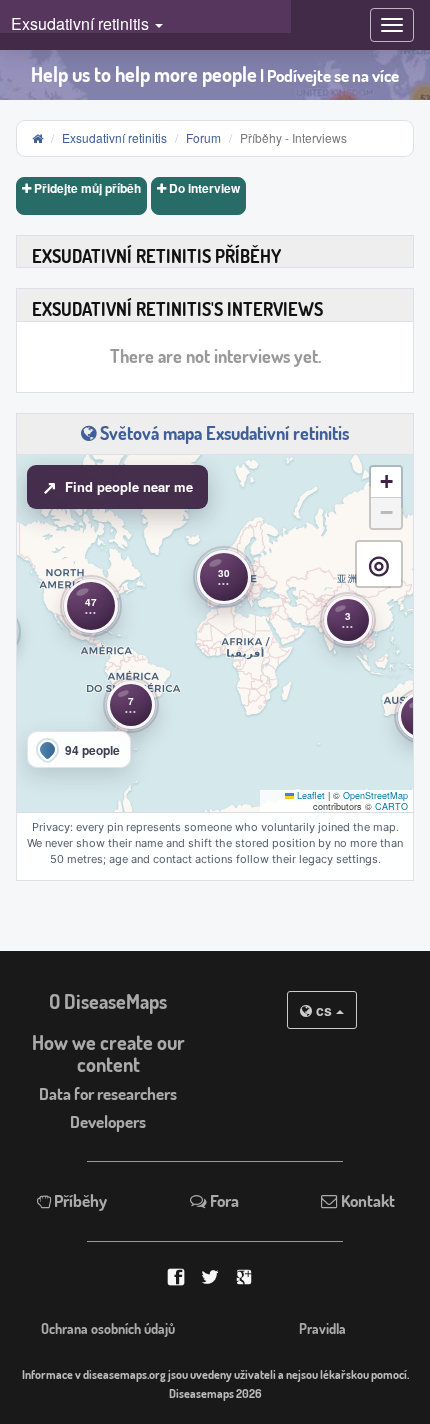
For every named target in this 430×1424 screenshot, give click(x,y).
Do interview (203, 188)
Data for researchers (108, 1093)
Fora (223, 1200)
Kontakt (366, 1200)
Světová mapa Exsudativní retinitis (222, 433)
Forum (203, 137)
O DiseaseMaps (108, 1001)
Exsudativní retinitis (114, 137)
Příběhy (79, 1200)
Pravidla (322, 1328)
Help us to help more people (215, 74)
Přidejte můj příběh (86, 188)
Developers (108, 1121)
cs (324, 1010)
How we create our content (108, 1053)
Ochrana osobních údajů (108, 1328)
